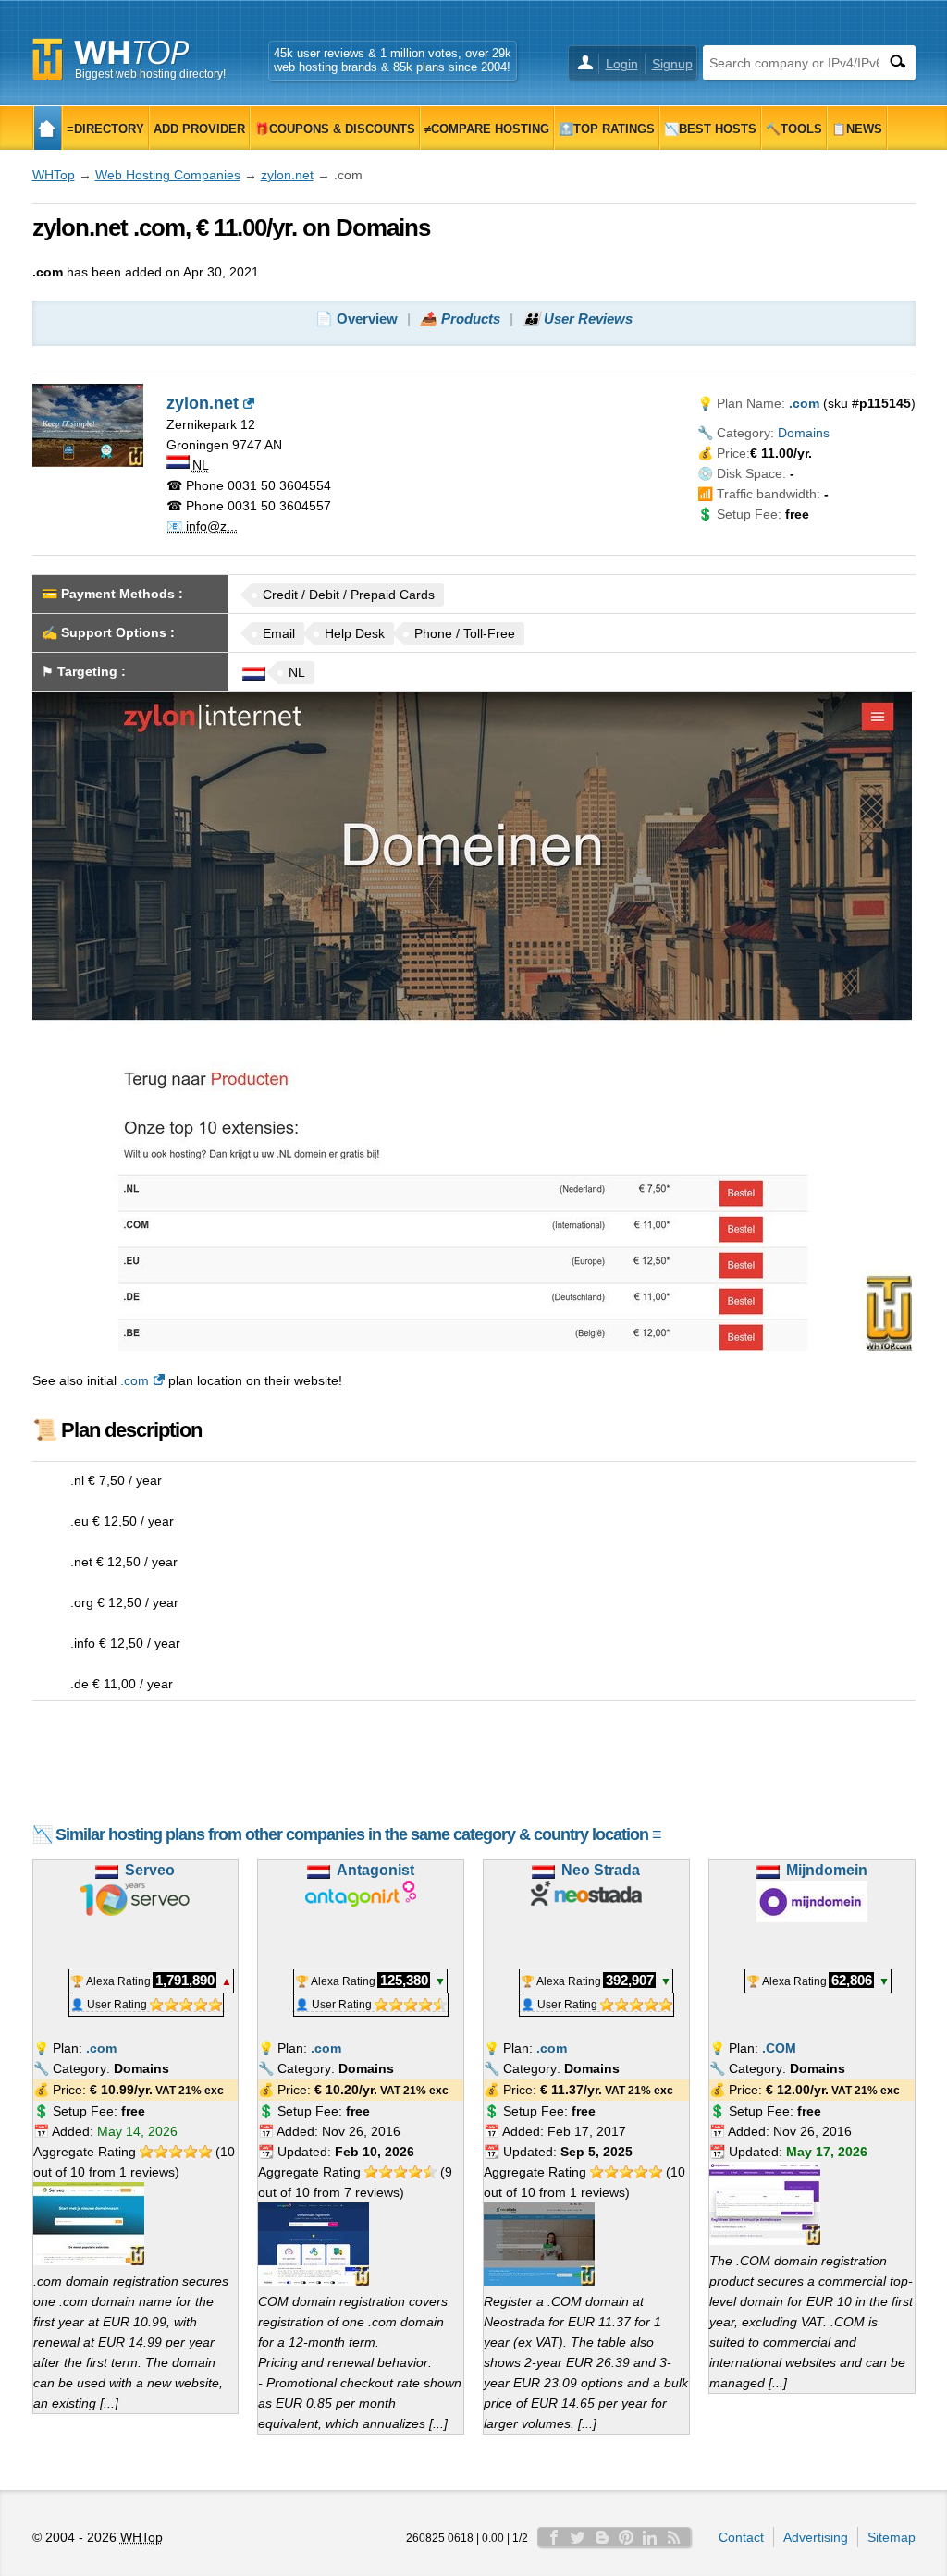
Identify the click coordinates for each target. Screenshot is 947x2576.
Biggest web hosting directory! (150, 74)
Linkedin (650, 2537)
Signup (672, 64)
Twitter (578, 2537)
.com (135, 1380)
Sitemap (892, 2537)
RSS (674, 2537)
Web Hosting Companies (168, 175)
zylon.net (287, 175)
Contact (741, 2537)
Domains (804, 433)
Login (622, 64)
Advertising (816, 2537)
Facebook (554, 2537)
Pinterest (626, 2537)
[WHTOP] (48, 128)
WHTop (54, 175)
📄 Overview (357, 319)
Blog (602, 2537)
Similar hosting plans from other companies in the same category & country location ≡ (358, 1834)
